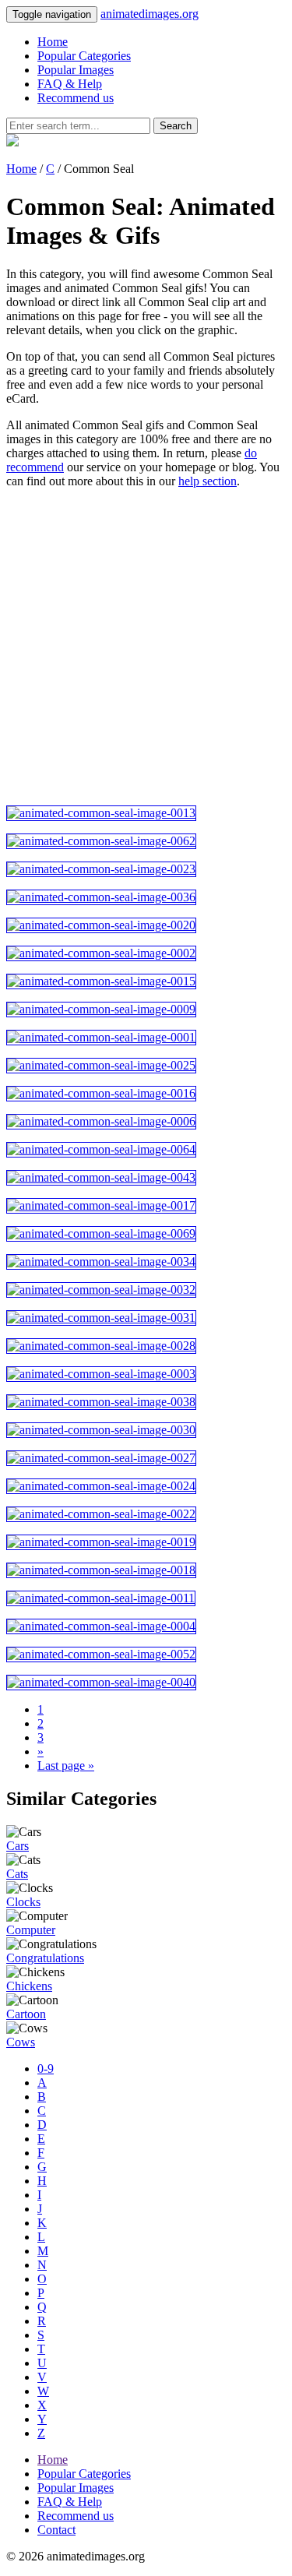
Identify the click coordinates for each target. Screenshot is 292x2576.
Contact (56, 2530)
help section (208, 481)
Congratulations (45, 1958)
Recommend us (76, 98)
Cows (21, 2042)
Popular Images (76, 70)
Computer (31, 1930)
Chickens (29, 1986)
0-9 (46, 2069)
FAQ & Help (70, 84)
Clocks (23, 1902)
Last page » (66, 1765)
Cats (17, 1874)
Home (53, 42)
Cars (18, 1846)
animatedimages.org (150, 14)
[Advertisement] (146, 647)
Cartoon (26, 2014)
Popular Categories (84, 56)
